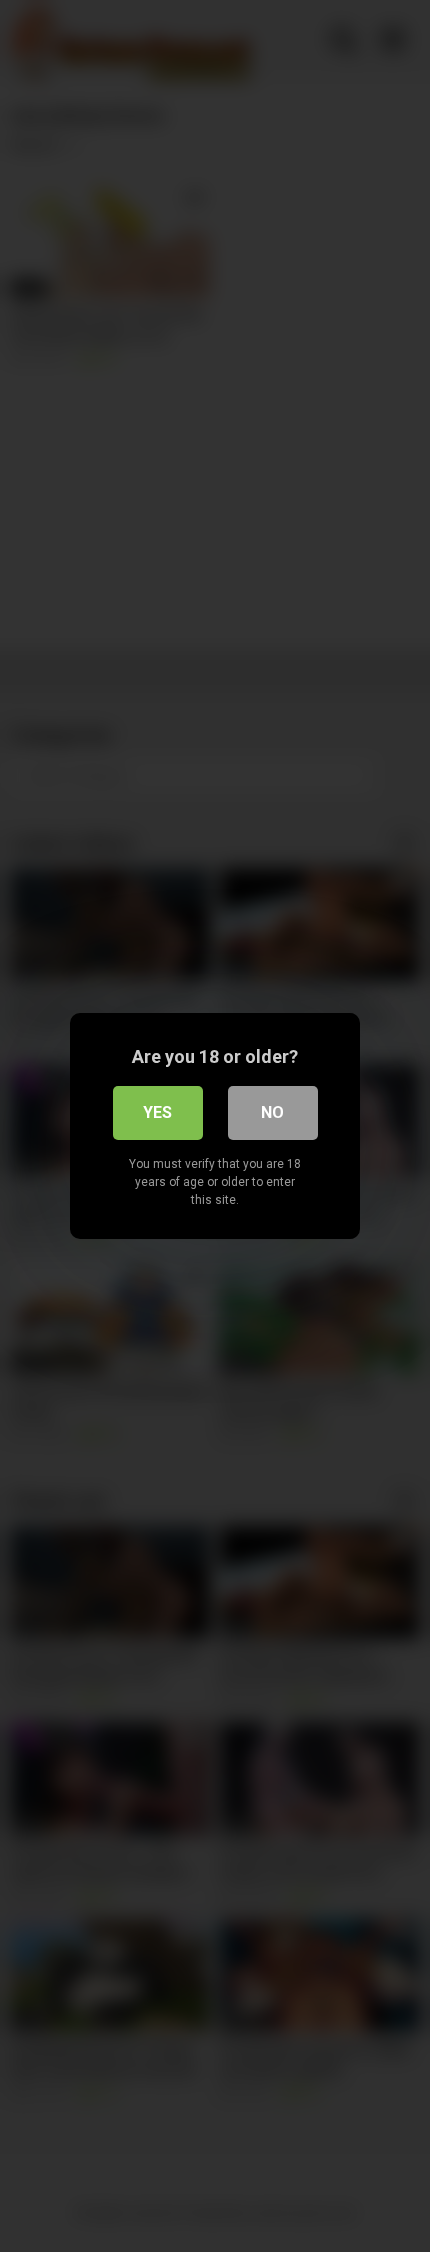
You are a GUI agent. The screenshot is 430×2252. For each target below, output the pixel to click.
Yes (157, 1112)
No (272, 1112)
